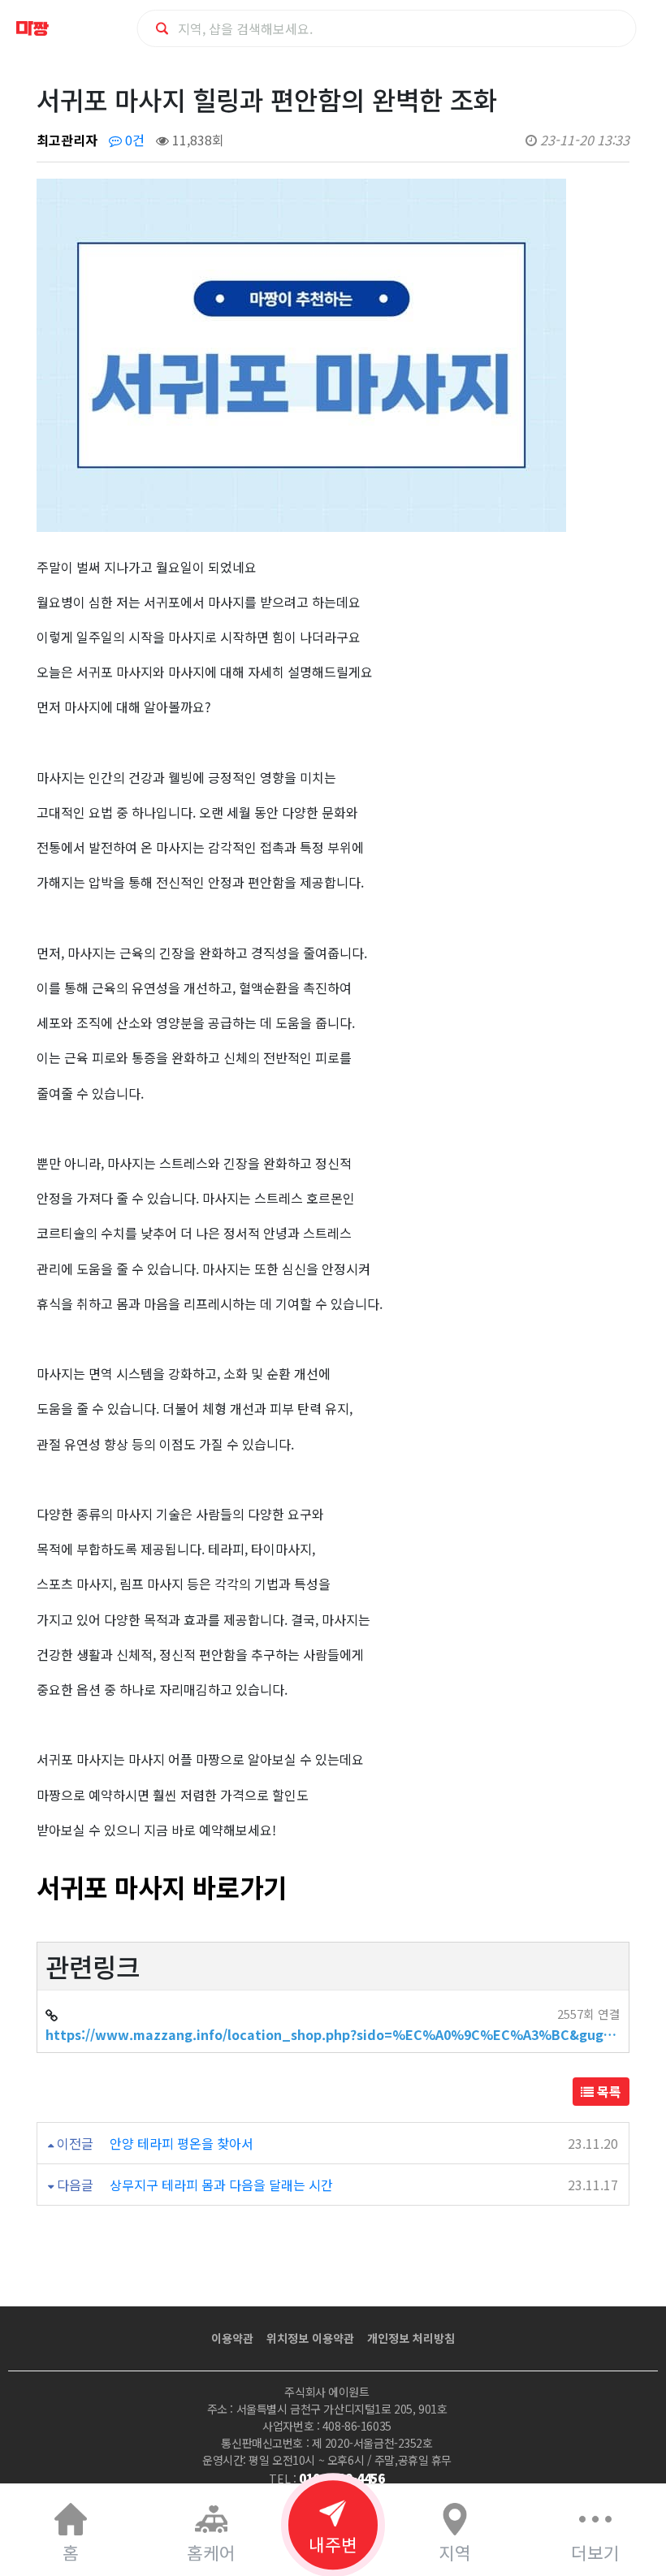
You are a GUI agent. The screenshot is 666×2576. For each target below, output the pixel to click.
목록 (608, 2091)
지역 (455, 2552)
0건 (133, 140)
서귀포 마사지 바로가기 (162, 1887)
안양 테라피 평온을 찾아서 (182, 2143)
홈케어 (211, 2552)
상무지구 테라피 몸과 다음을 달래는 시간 (221, 2185)
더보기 (595, 2552)
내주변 (333, 2544)
